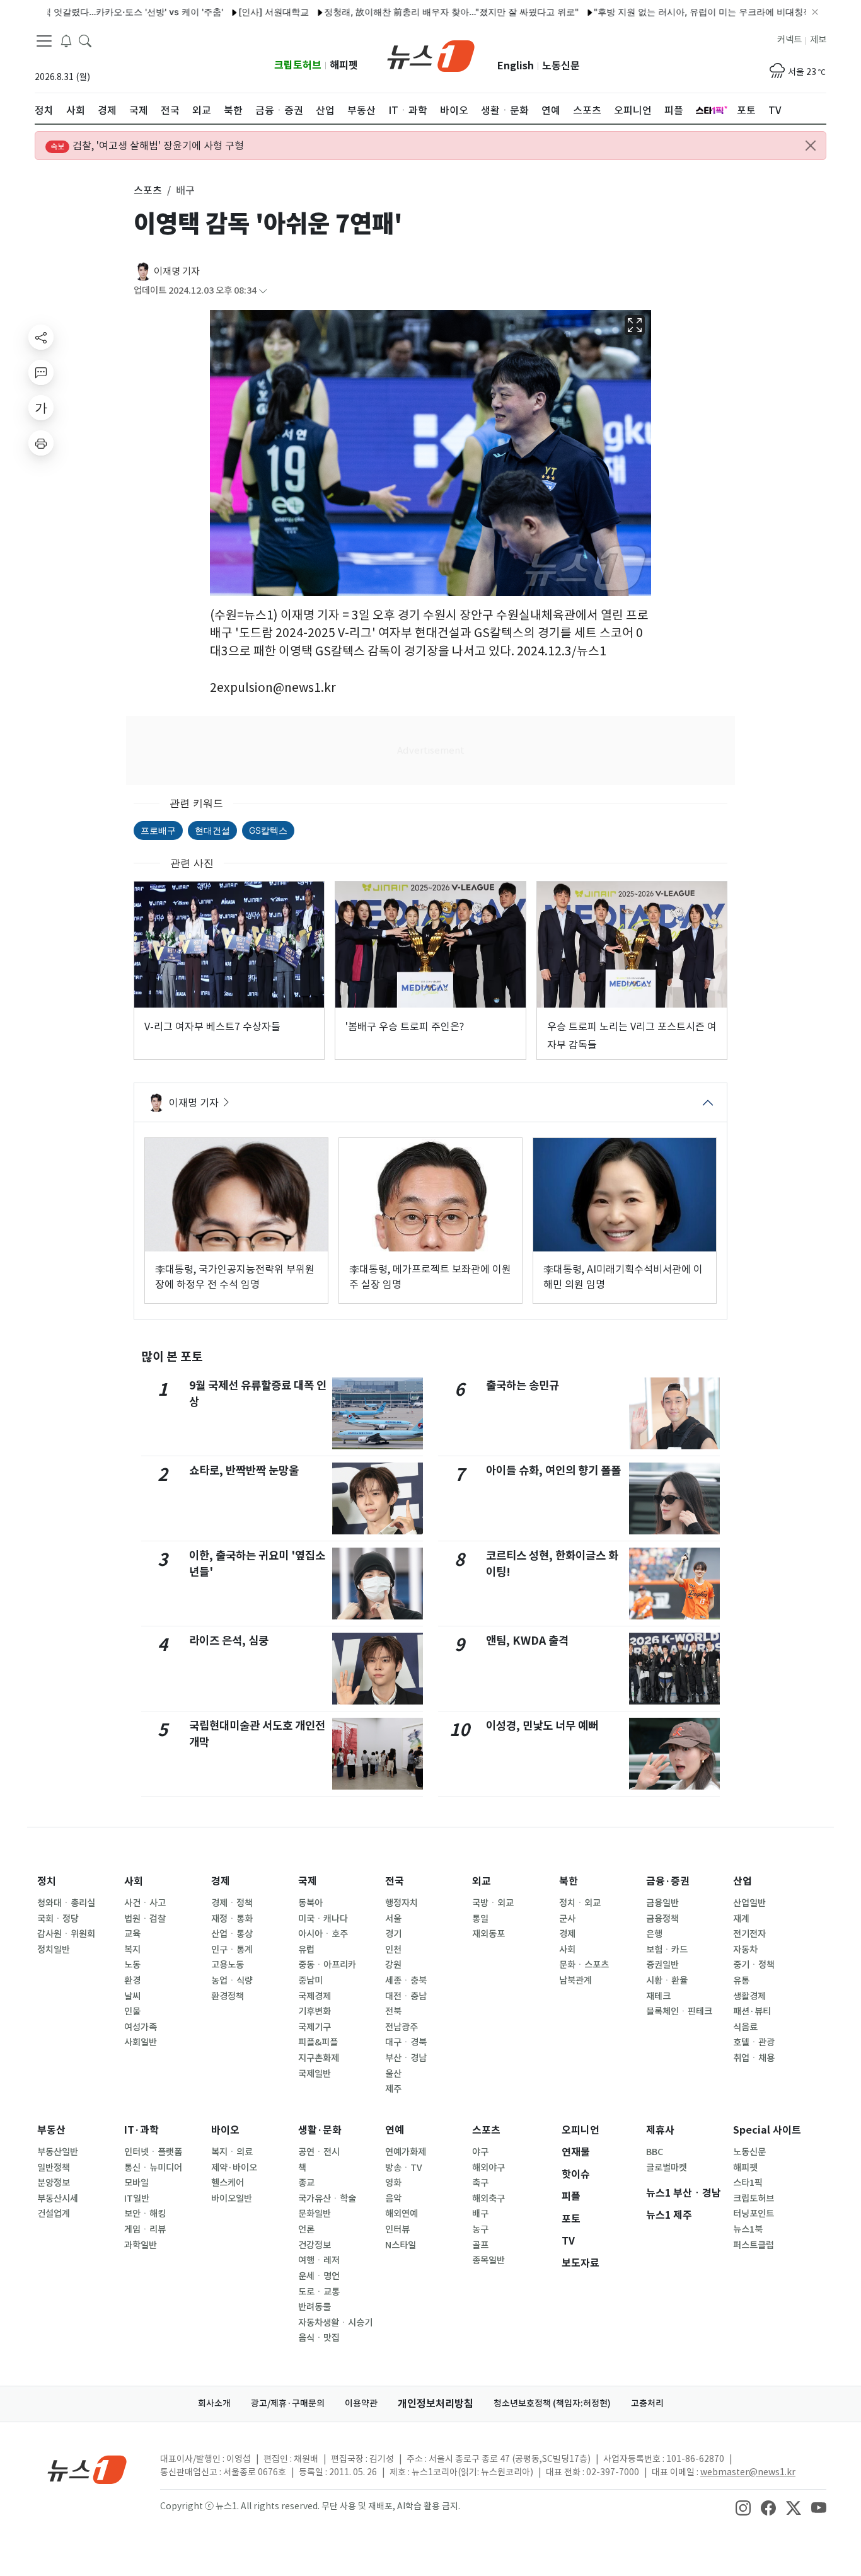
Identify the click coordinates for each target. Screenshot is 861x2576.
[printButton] (41, 443)
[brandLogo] (431, 55)
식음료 (745, 2027)
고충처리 (647, 2403)
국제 (308, 1881)
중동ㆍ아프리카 (327, 1965)
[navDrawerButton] (44, 41)
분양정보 (54, 2183)
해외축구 (488, 2199)
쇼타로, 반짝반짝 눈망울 (244, 1470)
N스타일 (401, 2245)
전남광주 (402, 2027)
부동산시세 (58, 2199)
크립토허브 (298, 65)
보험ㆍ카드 (667, 1950)
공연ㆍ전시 (319, 2152)
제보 (818, 40)
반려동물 (315, 2307)
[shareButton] (41, 337)
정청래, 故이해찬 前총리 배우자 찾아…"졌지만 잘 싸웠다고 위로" (405, 12)
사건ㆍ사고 (145, 1903)
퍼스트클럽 (754, 2245)
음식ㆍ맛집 (319, 2338)
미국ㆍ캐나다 (323, 1919)
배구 (480, 2214)
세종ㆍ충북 (406, 1981)
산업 (743, 1881)
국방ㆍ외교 (493, 1903)
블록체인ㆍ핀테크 (679, 2011)
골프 (480, 2245)
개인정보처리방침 (436, 2404)
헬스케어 (228, 2183)
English (516, 66)
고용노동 (228, 1965)
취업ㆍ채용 (754, 2058)
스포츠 (486, 2130)
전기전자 (749, 1934)
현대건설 (212, 830)
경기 (393, 1934)
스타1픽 (748, 2183)
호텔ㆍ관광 (754, 2042)
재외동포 (488, 1934)
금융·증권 (668, 1881)
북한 (569, 1881)
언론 (306, 2229)
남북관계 (575, 1981)
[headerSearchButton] (85, 40)
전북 (393, 2011)
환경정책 (228, 1996)
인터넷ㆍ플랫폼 (153, 2152)
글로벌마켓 (667, 2168)
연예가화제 (406, 2152)
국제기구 (315, 2027)
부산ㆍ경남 (406, 2058)
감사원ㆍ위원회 (66, 1934)
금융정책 (662, 1919)
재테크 (658, 1996)
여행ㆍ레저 (319, 2260)
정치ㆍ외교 (580, 1903)
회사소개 (214, 2403)
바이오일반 (232, 2199)
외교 (482, 1881)
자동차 (745, 1950)
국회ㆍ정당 (58, 1919)
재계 (741, 1919)
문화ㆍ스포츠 (584, 1965)
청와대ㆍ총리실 (66, 1903)
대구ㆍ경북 (406, 2042)
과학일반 (141, 2245)
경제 (221, 1881)
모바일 (136, 2183)
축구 (480, 2183)
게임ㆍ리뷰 (145, 2229)
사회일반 (141, 2042)
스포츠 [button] (148, 190)
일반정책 (54, 2168)
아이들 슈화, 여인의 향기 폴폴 (553, 1470)
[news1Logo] (87, 2469)
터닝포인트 (754, 2214)
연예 (395, 2130)
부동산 (51, 2130)
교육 (132, 1934)
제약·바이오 (234, 2168)
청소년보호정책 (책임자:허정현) (552, 2403)
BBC (655, 2152)
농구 (480, 2229)
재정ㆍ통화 (232, 1919)
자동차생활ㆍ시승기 (335, 2323)
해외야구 (488, 2168)
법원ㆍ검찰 (145, 1919)
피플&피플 (318, 2042)
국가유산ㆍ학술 (327, 2199)
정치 (47, 1881)
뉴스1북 (748, 2229)
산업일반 (749, 1903)
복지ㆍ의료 (232, 2152)
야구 (480, 2152)
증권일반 (662, 1965)
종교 (306, 2183)
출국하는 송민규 (523, 1385)
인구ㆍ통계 (232, 1950)
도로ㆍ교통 (319, 2292)
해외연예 (402, 2214)
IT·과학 (142, 2130)
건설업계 (54, 2214)
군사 (567, 1919)
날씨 (132, 1996)
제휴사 (660, 2130)
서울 (393, 1919)
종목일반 (488, 2260)
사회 (134, 1881)
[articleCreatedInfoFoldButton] (263, 291)
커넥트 (789, 40)
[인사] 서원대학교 (228, 12)
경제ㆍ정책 (232, 1903)
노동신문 (561, 66)
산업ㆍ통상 (232, 1934)
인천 (393, 1950)
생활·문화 (320, 2130)
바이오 (225, 2130)
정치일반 (54, 1950)
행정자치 (402, 1903)
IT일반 (137, 2199)
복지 (132, 1950)
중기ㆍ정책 (754, 1965)
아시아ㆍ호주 (323, 1934)
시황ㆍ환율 (667, 1981)
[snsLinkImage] (743, 2507)
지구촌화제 (319, 2058)
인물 (132, 2011)
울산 (393, 2074)
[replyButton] (41, 372)
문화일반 (315, 2214)
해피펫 (344, 65)
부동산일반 (58, 2152)
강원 (393, 1965)
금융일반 (662, 1903)
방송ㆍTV (404, 2168)
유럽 (306, 1950)
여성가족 (141, 2027)
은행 (654, 1934)
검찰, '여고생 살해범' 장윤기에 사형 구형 (147, 146)
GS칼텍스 (268, 830)
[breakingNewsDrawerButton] (66, 40)
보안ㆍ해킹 (145, 2214)
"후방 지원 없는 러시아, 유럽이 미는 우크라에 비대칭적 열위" (669, 12)
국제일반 (315, 2074)
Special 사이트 (767, 2130)
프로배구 (158, 830)
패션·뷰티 (752, 2011)
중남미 (310, 1981)
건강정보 (315, 2245)
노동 (132, 1965)
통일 (480, 1919)
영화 (393, 2183)
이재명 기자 (177, 271)
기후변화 (315, 2011)
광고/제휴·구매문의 (288, 2403)
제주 (393, 2089)
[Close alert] (811, 146)
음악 (393, 2199)
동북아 (310, 1903)
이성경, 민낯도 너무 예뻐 (542, 1726)
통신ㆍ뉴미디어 (153, 2168)
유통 (741, 1981)
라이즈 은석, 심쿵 (229, 1641)
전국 (395, 1881)
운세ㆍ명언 (319, 2276)
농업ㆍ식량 (232, 1981)
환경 (132, 1981)
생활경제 (749, 1996)
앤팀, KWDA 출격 (527, 1641)
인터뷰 (397, 2229)
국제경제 (315, 1996)
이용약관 (361, 2403)
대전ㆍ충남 (406, 1996)
